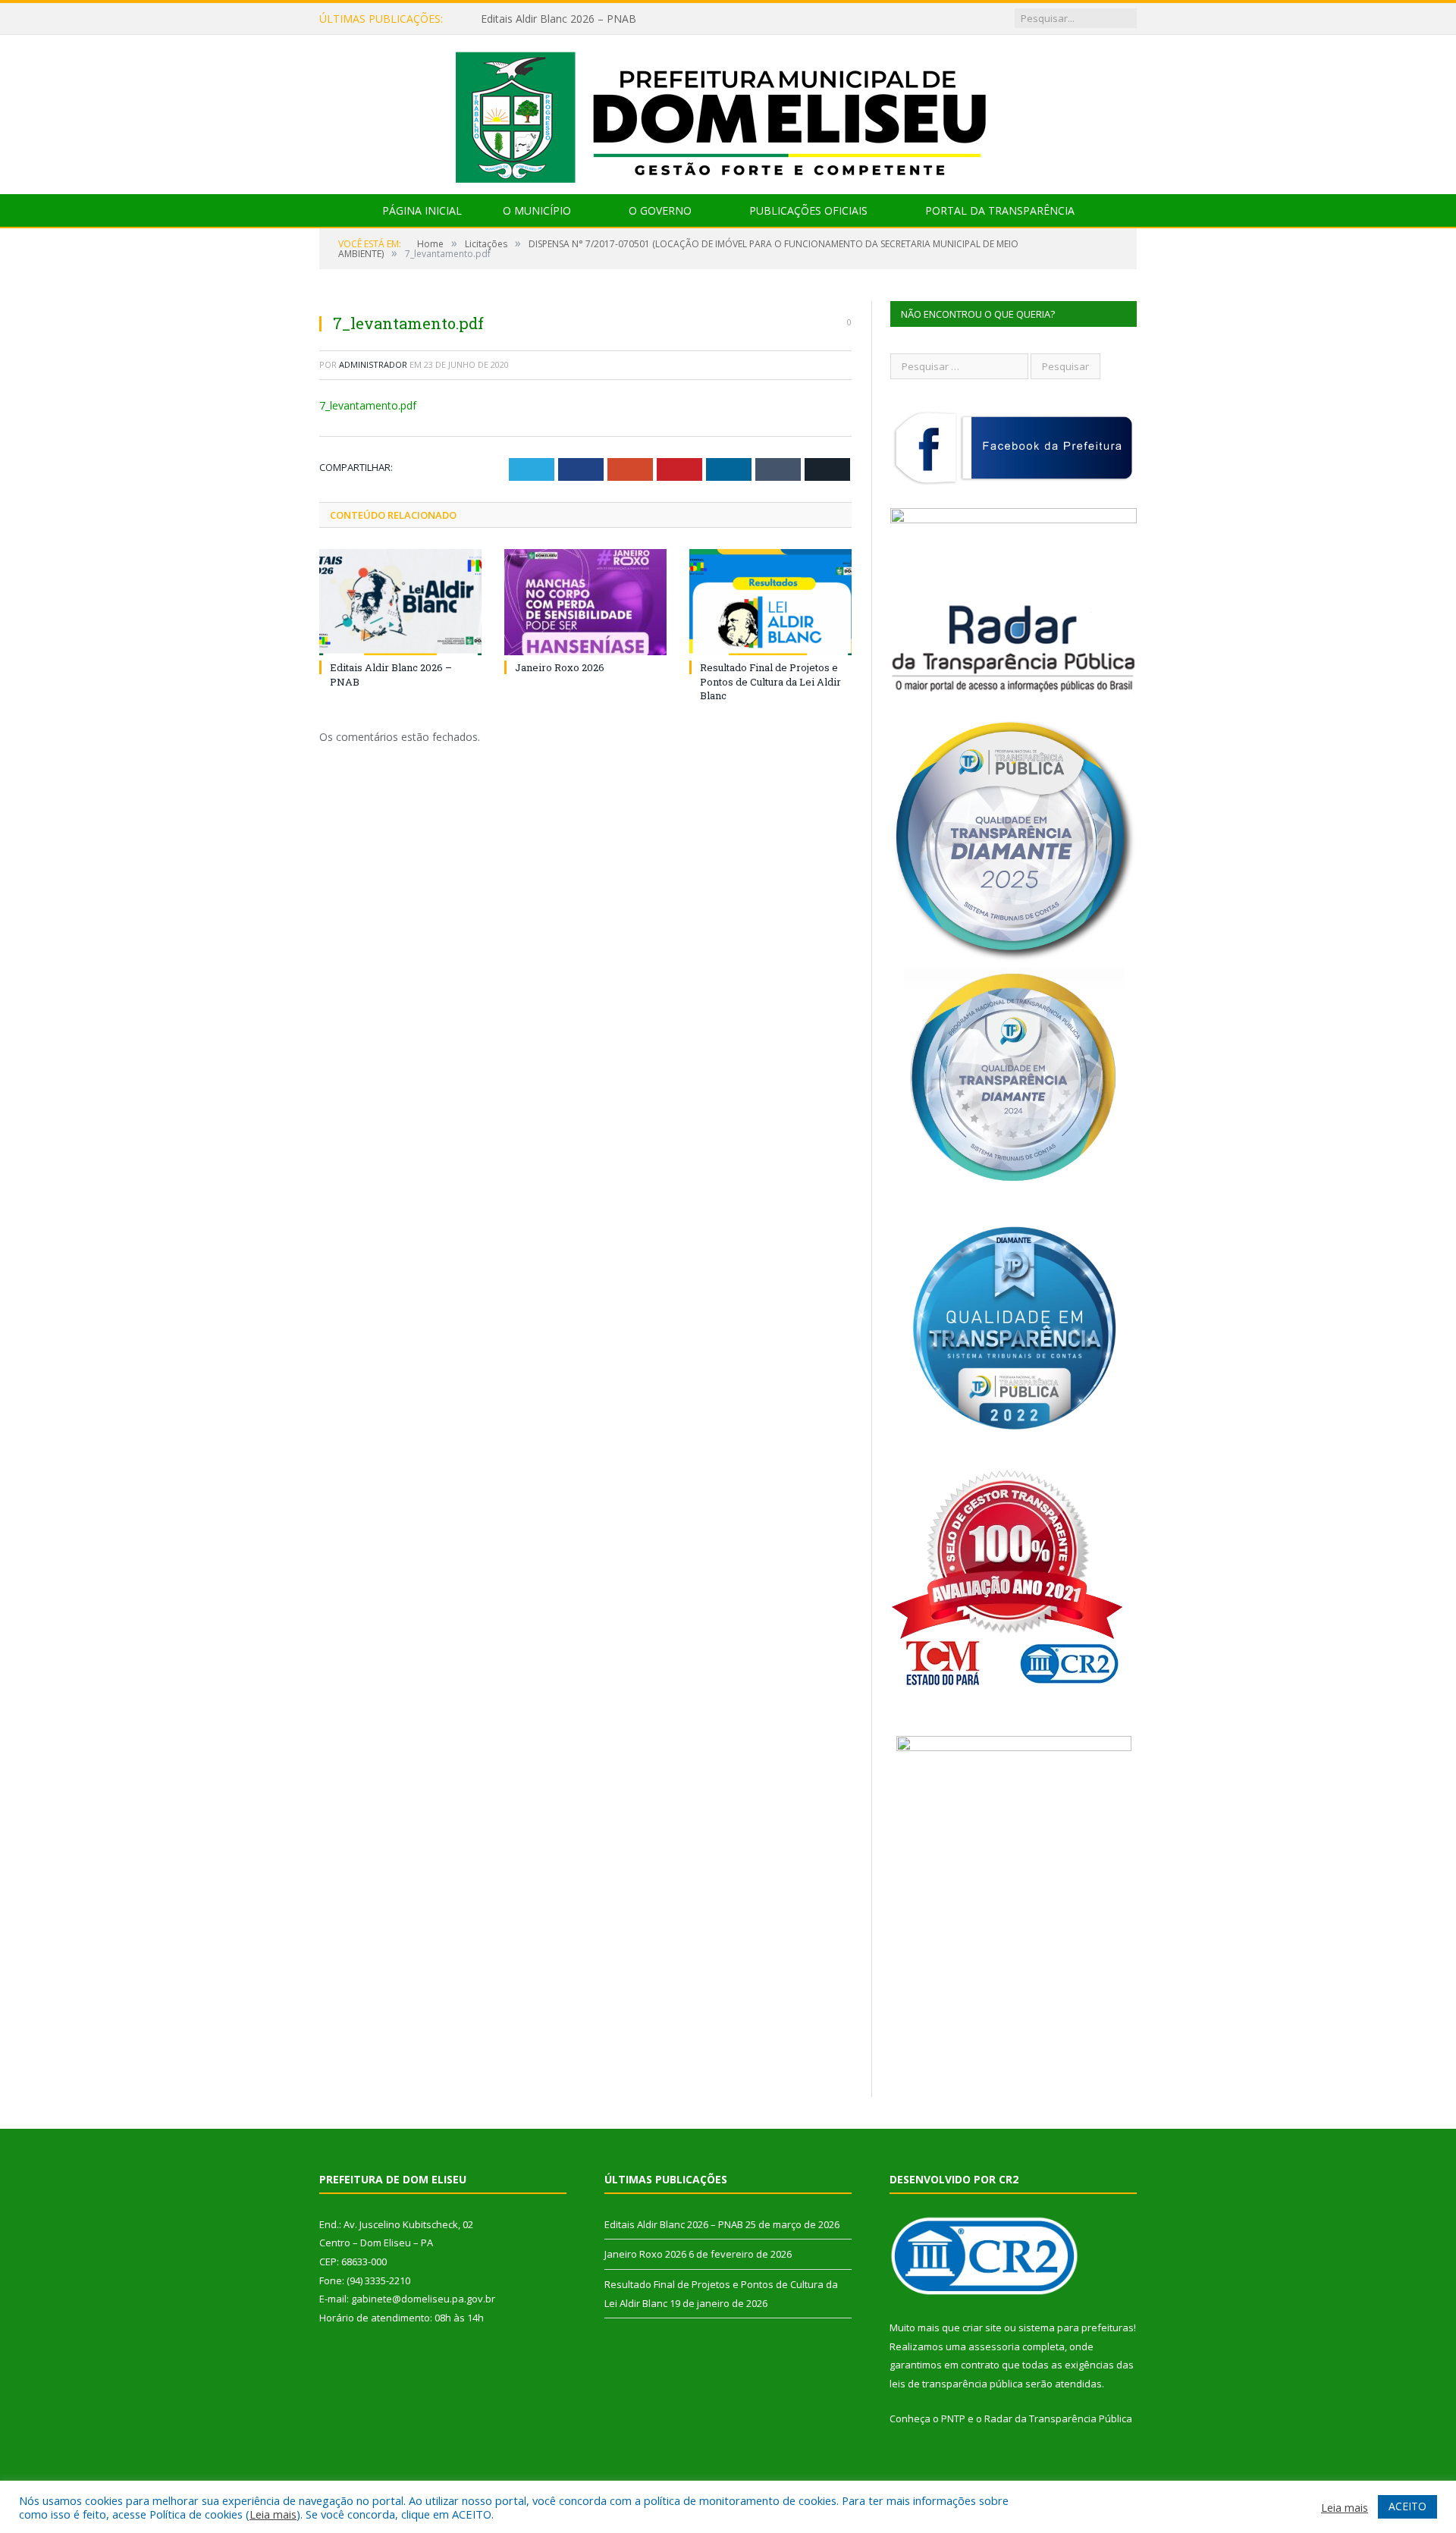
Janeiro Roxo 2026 (560, 667)
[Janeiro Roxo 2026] (585, 602)
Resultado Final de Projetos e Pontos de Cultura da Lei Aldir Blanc (770, 681)
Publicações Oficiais (808, 210)
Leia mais (273, 2514)
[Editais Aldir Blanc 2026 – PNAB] (400, 602)
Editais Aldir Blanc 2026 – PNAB (559, 19)
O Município (537, 210)
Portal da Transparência (1000, 210)
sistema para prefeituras (1076, 2327)
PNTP (953, 2418)
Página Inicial (422, 210)
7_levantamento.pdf (368, 405)
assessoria (994, 2346)
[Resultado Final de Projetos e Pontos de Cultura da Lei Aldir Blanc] (770, 602)
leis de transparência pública (956, 2384)
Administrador (373, 364)
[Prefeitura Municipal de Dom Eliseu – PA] (728, 111)
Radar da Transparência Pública (1058, 2418)
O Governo (660, 210)
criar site (982, 2327)
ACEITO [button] (1407, 2506)
